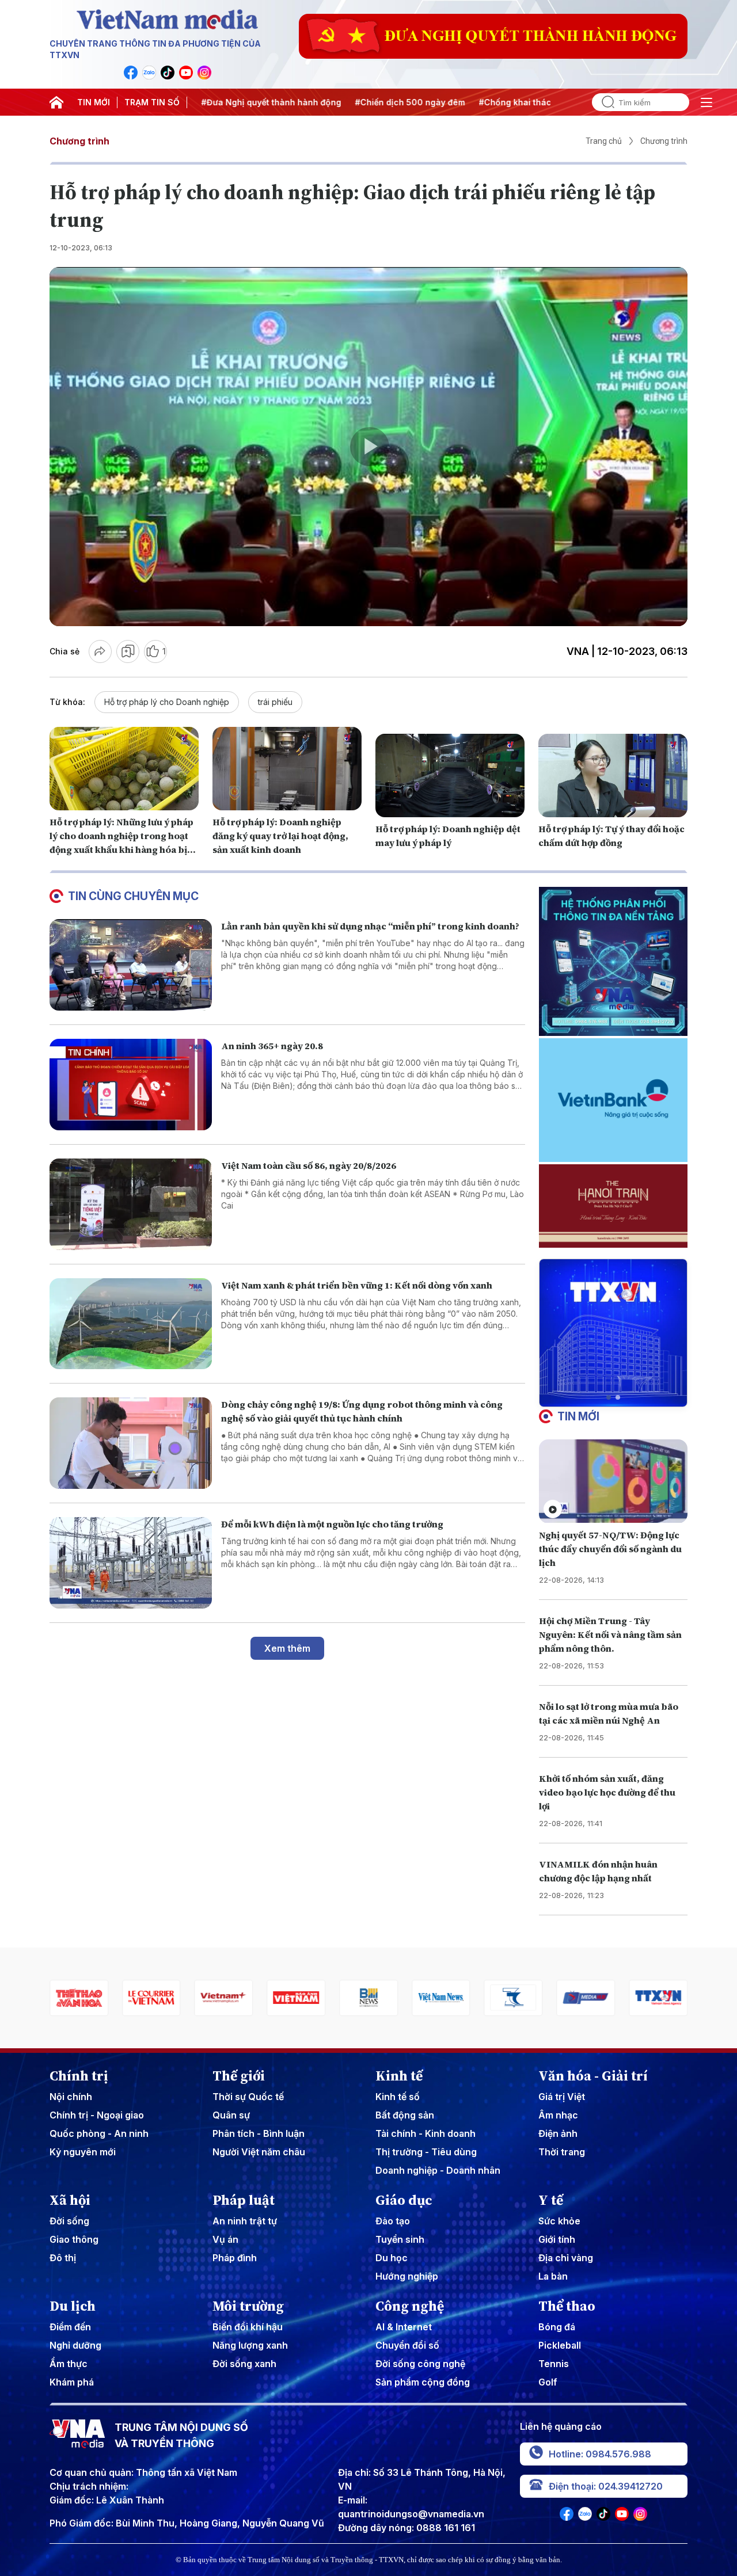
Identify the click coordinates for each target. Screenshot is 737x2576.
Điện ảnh (558, 2133)
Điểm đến (70, 2327)
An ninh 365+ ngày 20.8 (272, 1046)
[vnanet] (586, 1998)
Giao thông (74, 2239)
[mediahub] (514, 1998)
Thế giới (239, 2076)
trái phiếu (275, 702)
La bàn (553, 2276)
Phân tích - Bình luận (259, 2133)
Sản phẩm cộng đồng (423, 2382)
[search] (603, 102)
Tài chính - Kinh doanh (426, 2133)
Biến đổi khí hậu (248, 2327)
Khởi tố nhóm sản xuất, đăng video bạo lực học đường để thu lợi (607, 1792)
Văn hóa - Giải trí (593, 2076)
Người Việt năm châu (259, 2152)
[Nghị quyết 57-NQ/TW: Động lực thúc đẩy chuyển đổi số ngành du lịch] (613, 1481)
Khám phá (72, 2382)
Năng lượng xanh (250, 2345)
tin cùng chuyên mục (133, 896)
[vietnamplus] (151, 1998)
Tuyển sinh (400, 2239)
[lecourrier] (79, 1998)
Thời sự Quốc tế (248, 2097)
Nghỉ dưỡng (75, 2345)
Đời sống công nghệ (420, 2364)
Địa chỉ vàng (566, 2258)
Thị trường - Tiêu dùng (426, 2152)
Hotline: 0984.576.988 (600, 2454)
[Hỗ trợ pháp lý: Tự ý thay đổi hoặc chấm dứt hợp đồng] (613, 776)
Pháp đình (235, 2258)
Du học (392, 2258)
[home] (56, 102)
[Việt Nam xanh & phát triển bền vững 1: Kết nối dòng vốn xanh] (131, 1324)
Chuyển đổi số (407, 2345)
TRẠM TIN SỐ (152, 102)
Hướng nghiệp (407, 2276)
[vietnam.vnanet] (224, 1998)
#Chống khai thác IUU (506, 102)
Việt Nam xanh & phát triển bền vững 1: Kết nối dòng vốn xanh (357, 1285)
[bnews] (296, 1998)
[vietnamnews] (368, 1998)
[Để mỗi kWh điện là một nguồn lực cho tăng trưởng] (131, 1563)
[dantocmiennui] (441, 1998)
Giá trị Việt (562, 2097)
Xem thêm (287, 1648)
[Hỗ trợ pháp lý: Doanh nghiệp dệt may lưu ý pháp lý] (450, 776)
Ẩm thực (69, 2364)
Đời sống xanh (244, 2364)
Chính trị (79, 2076)
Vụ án (225, 2239)
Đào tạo (393, 2221)
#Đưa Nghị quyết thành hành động (254, 102)
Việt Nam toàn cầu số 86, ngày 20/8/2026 (309, 1165)
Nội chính (71, 2097)
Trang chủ (604, 141)
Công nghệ (410, 2306)
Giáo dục (404, 2200)
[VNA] (131, 73)
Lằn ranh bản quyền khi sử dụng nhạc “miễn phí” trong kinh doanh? (370, 926)
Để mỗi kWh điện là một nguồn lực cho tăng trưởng (332, 1524)
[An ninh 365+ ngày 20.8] (131, 1085)
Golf (548, 2382)
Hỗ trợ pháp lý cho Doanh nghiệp (167, 702)
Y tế (551, 2200)
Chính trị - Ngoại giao (97, 2115)
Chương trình (79, 141)
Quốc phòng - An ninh (99, 2133)
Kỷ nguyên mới (83, 2152)
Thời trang (562, 2152)
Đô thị (63, 2258)
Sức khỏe (559, 2221)
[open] (706, 102)
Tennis (554, 2364)
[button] (609, 1397)
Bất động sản (405, 2115)
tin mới (578, 1416)
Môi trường (248, 2306)
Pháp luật (244, 2200)
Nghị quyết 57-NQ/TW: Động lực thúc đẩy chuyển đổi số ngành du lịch (610, 1549)
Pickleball (560, 2345)
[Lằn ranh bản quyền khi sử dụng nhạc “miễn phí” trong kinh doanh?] (131, 965)
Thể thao (567, 2306)
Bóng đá (557, 2327)
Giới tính (557, 2239)
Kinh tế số (398, 2097)
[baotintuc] (658, 1998)
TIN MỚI (94, 102)
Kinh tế (399, 2076)
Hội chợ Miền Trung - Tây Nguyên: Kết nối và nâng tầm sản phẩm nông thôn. (610, 1634)
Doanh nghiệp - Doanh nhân (438, 2170)
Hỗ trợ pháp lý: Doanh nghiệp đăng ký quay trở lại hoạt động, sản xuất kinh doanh (280, 836)
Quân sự (231, 2115)
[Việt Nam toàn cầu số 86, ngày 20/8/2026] (131, 1204)
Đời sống (69, 2221)
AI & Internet (404, 2327)
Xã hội (70, 2200)
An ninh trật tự (245, 2221)
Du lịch (73, 2306)
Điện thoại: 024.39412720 (606, 2486)
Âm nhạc (558, 2115)
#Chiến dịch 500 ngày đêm (393, 102)
